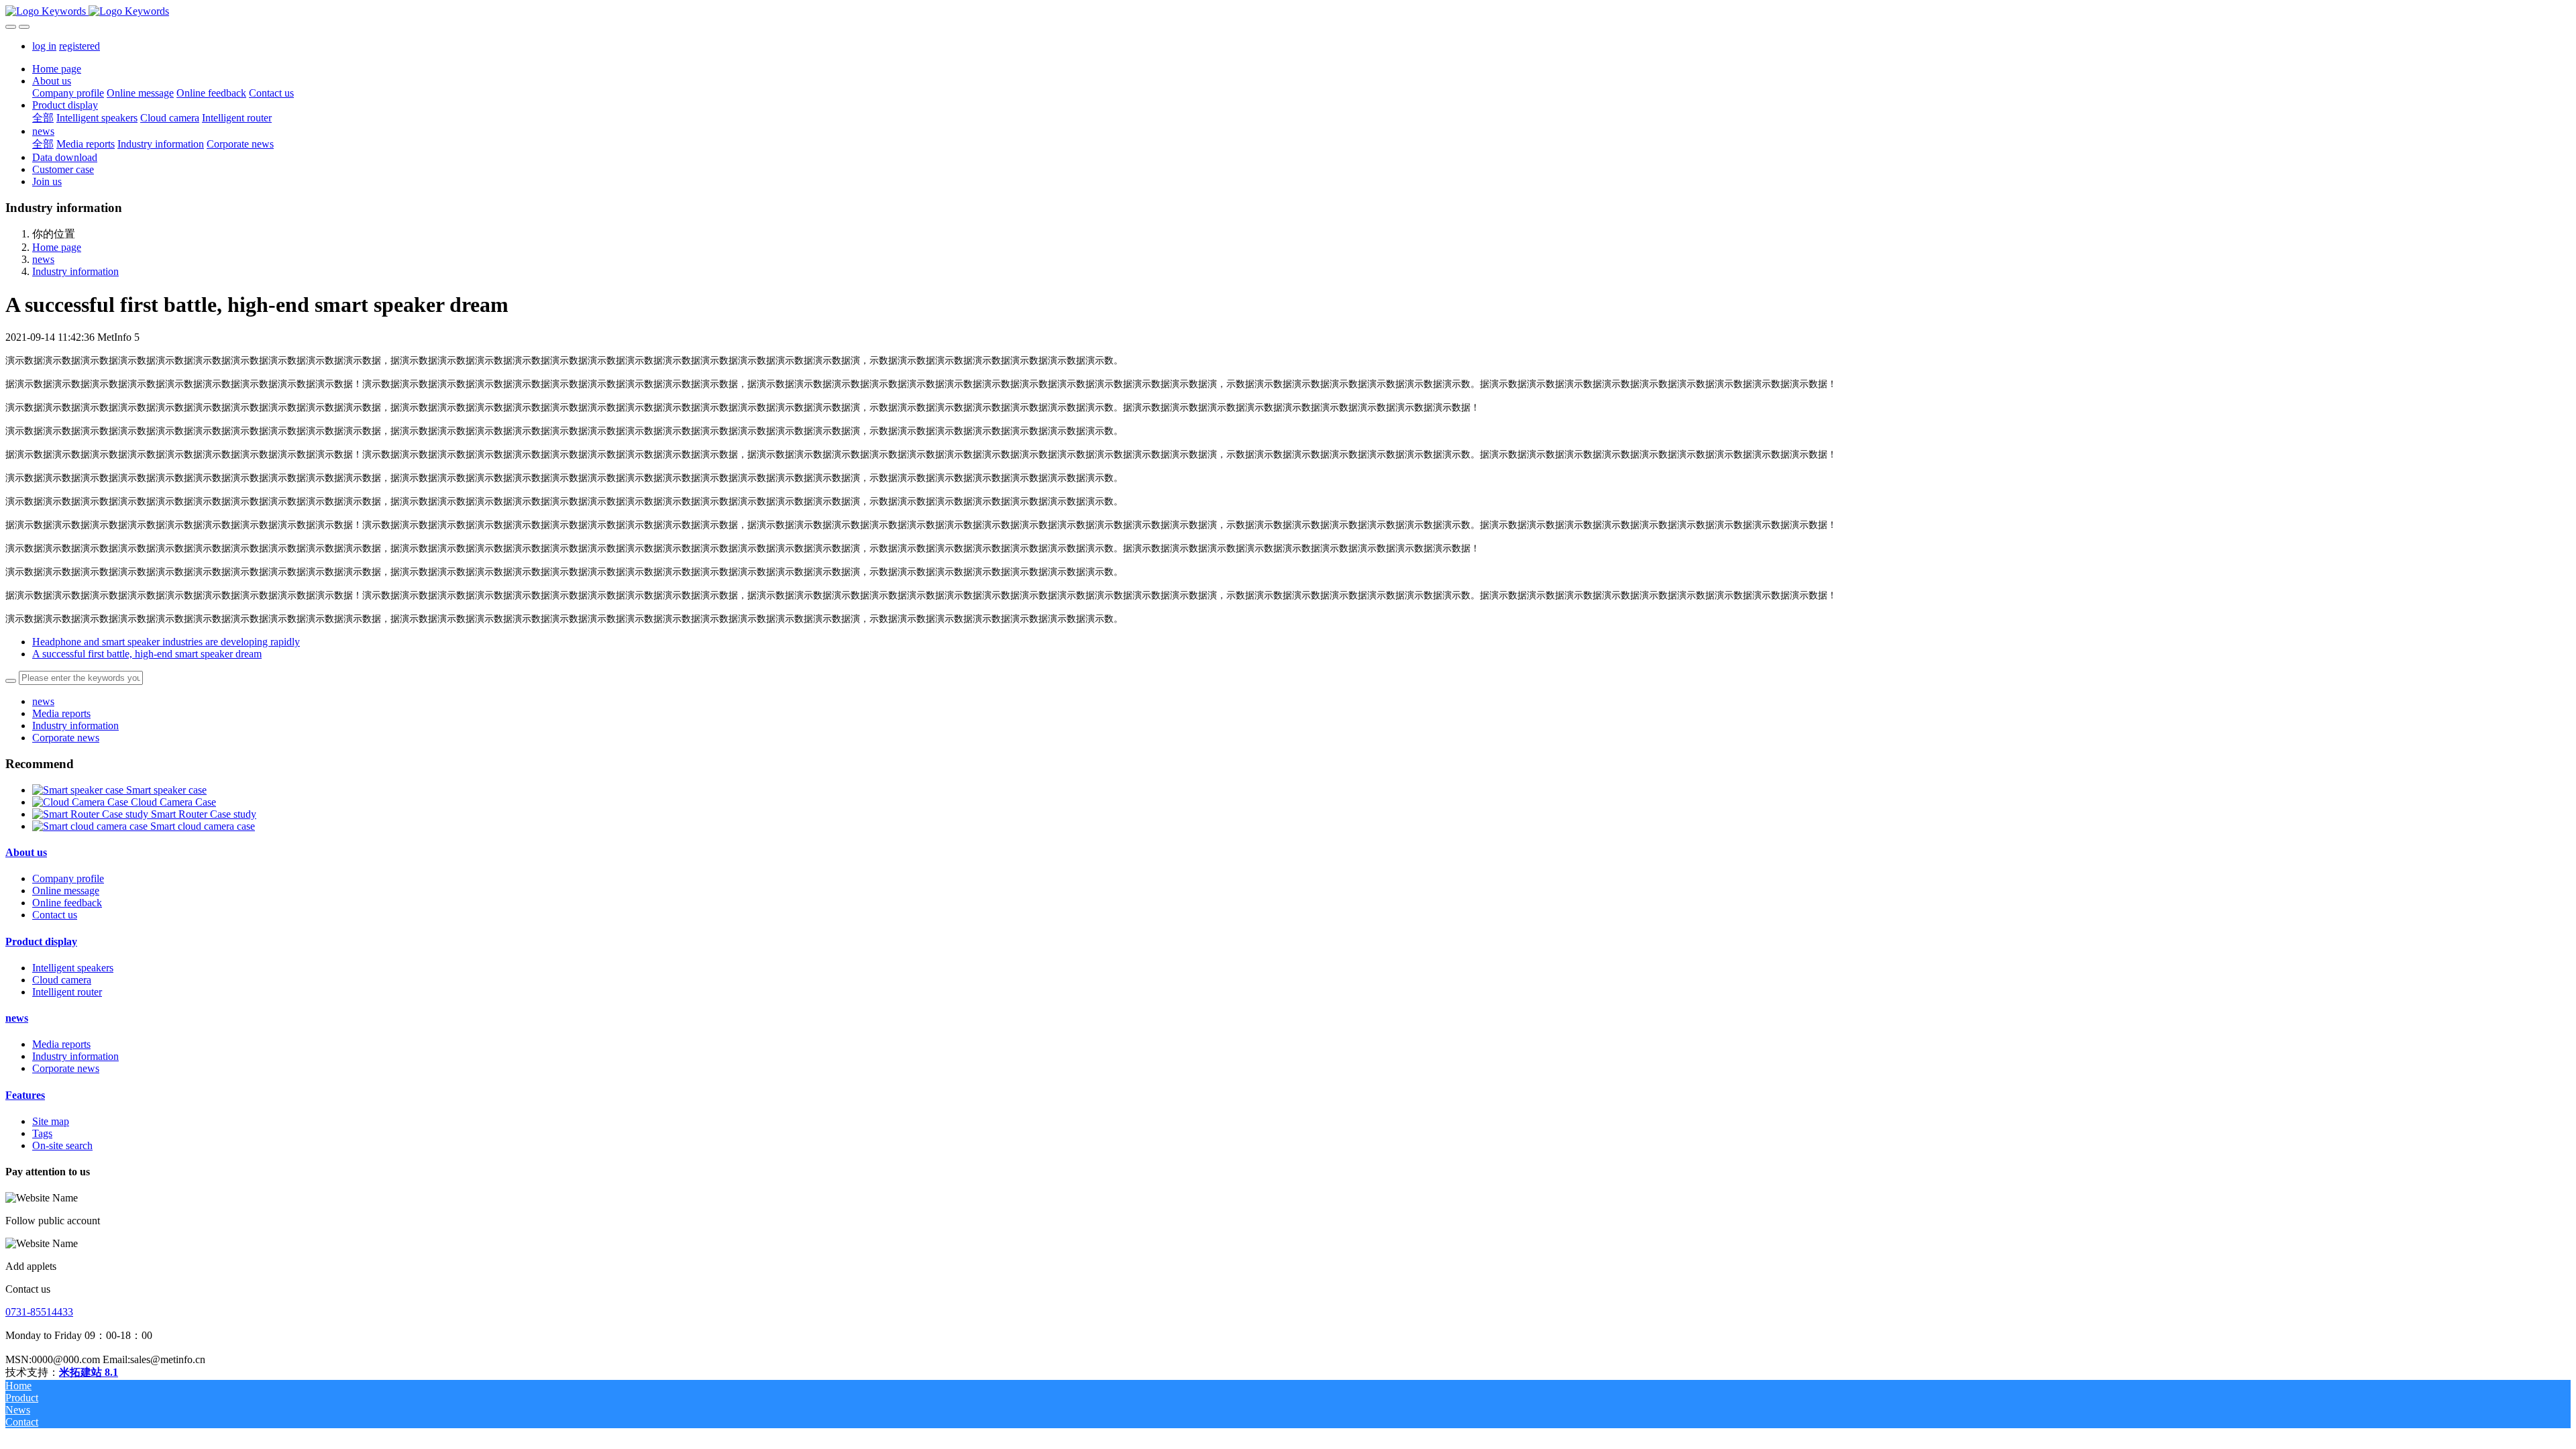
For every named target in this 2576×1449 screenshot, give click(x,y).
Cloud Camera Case (173, 802)
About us (26, 852)
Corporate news (66, 738)
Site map (51, 1121)
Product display (41, 942)
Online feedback (67, 903)
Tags (42, 1133)
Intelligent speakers (73, 968)
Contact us (55, 915)
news (43, 259)
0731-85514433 (39, 1312)
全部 (43, 118)
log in (44, 46)
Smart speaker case (166, 790)
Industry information (75, 271)
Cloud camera (62, 980)
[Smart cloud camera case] (91, 826)
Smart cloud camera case (203, 826)
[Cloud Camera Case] (82, 802)
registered (79, 46)
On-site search (62, 1145)
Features (25, 1095)
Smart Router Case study (204, 814)
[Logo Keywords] (1288, 11)
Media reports (61, 713)
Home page (57, 69)
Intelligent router (67, 992)
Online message (66, 891)
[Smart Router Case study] (92, 814)
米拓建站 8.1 (89, 1372)
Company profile (68, 878)
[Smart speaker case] (79, 790)
